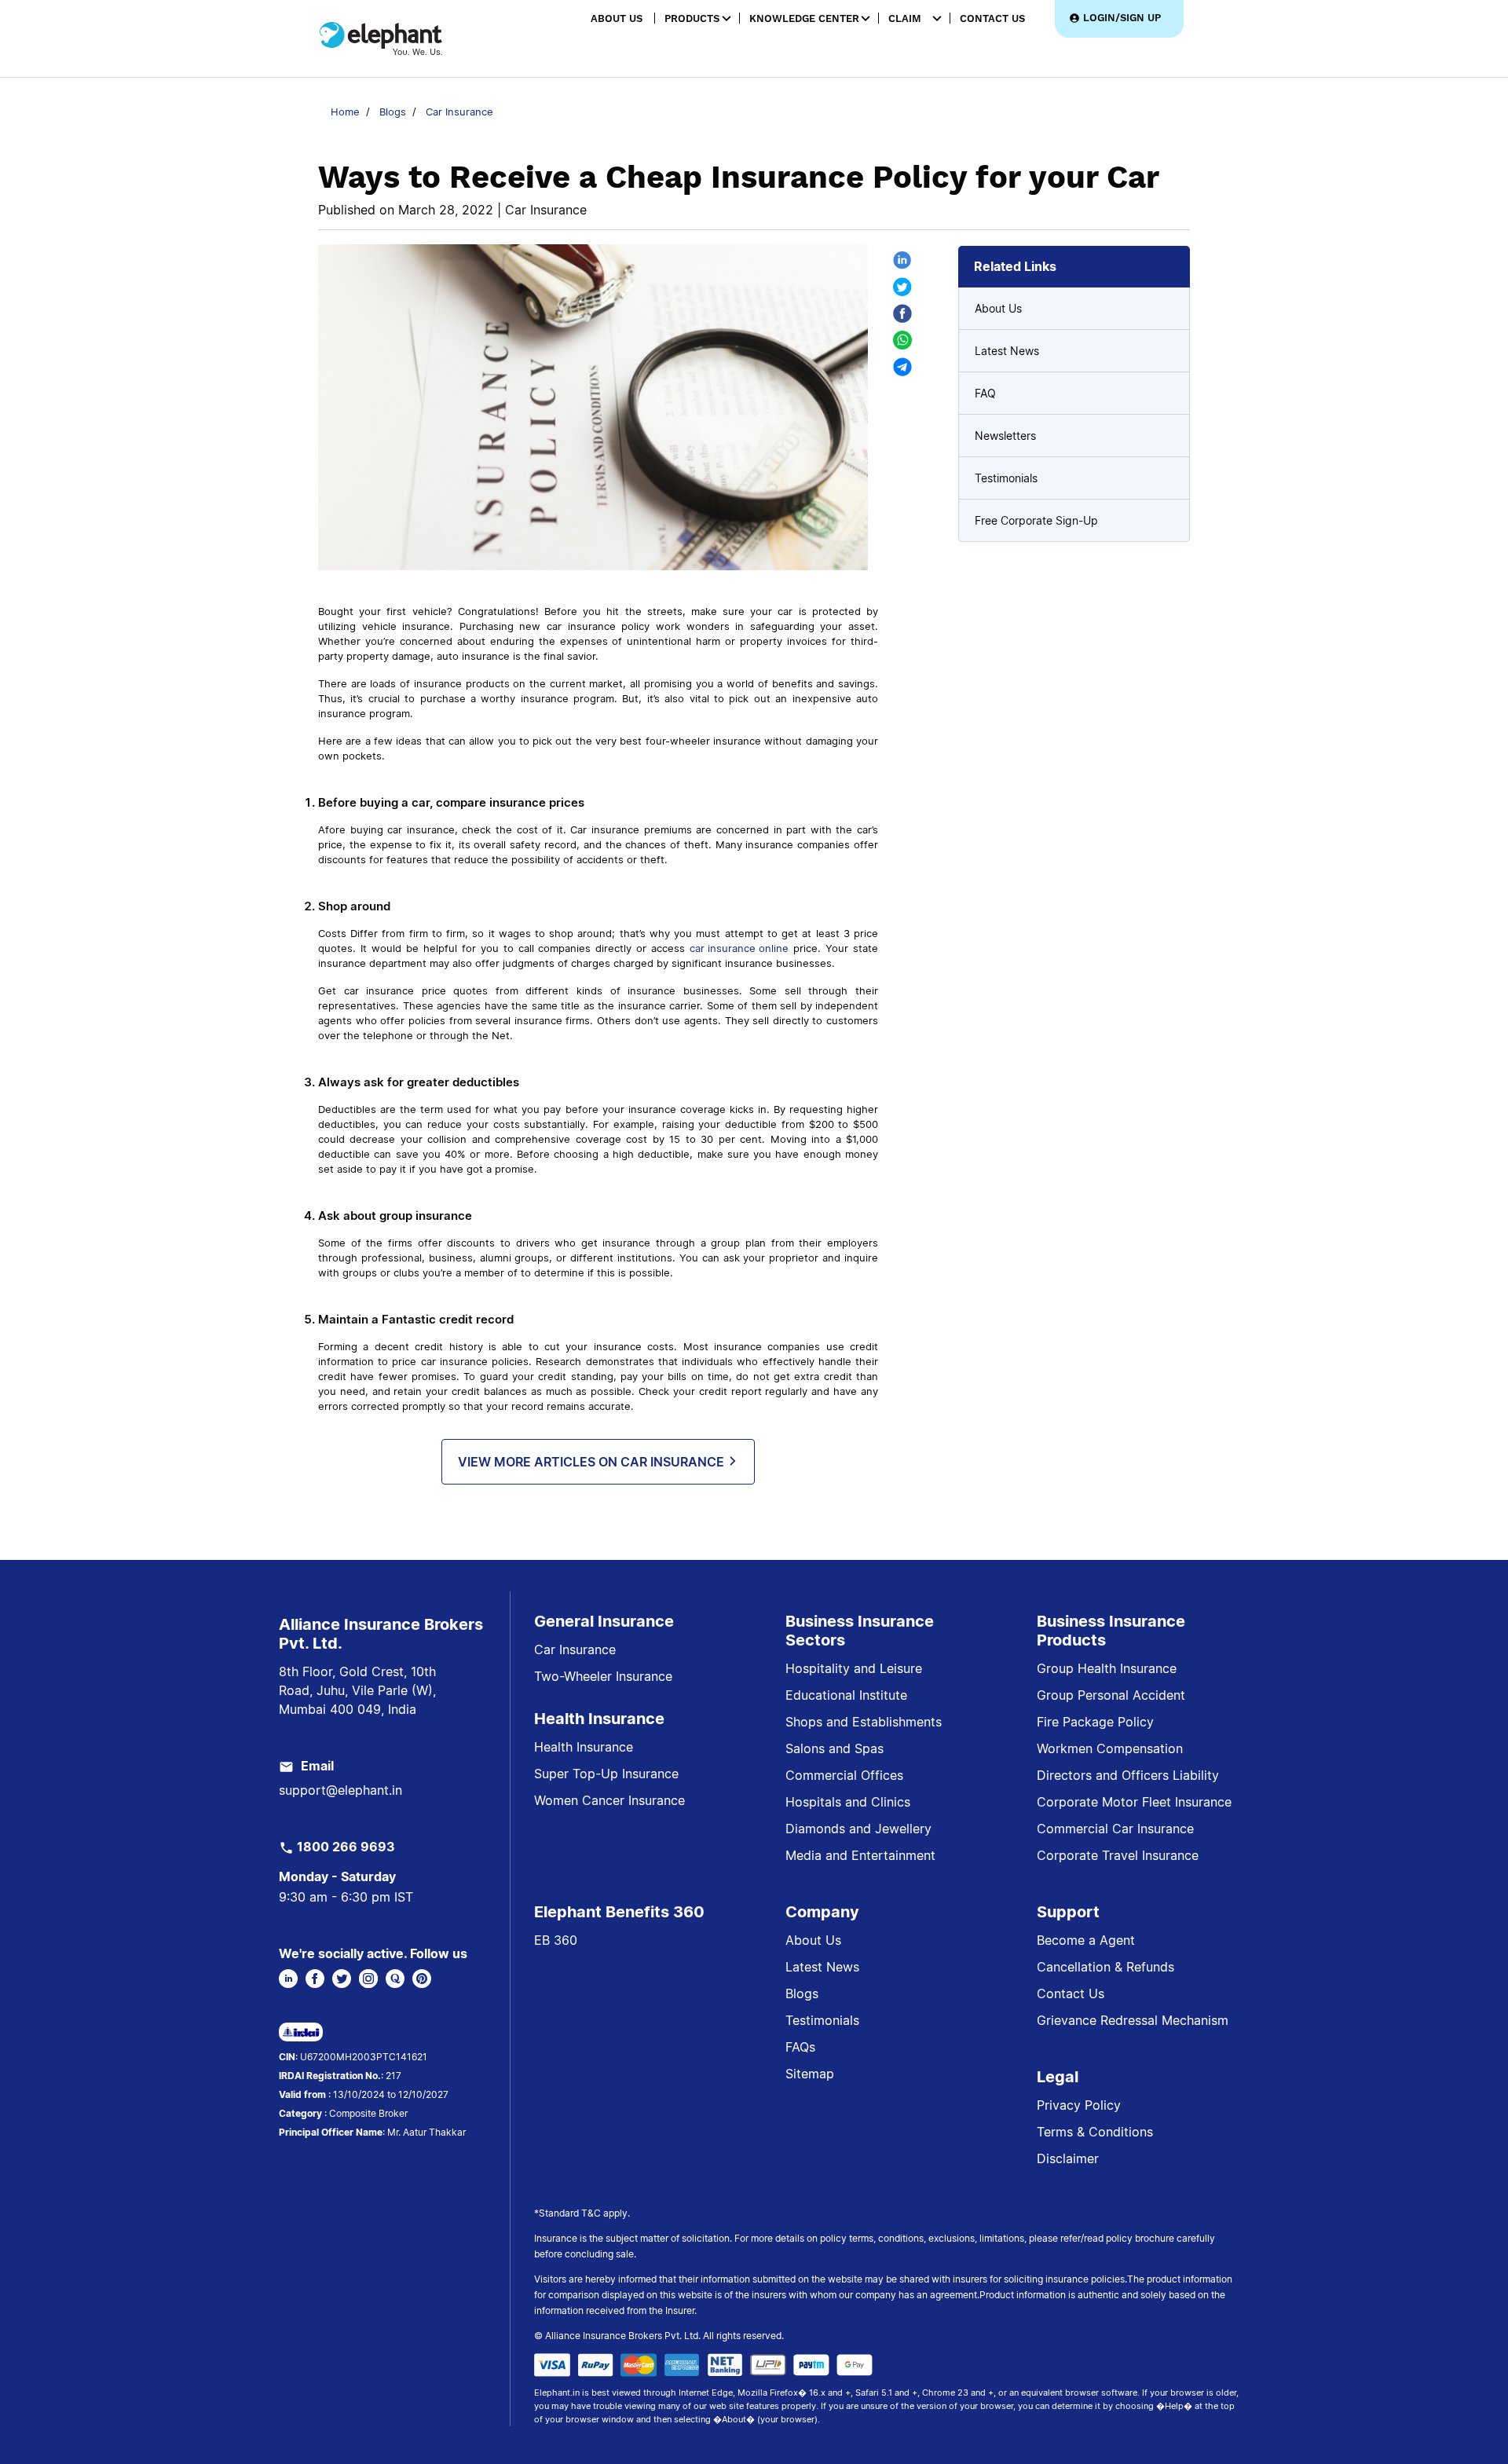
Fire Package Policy (1095, 1722)
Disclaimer (1068, 2158)
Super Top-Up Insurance (606, 1774)
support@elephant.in (340, 1790)
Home (345, 112)
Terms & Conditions (1095, 2132)
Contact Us (1071, 1994)
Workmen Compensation (1110, 1748)
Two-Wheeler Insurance (603, 1676)
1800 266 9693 (346, 1847)
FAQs (800, 2047)
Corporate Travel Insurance (1118, 1855)
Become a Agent (1086, 1940)
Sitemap (810, 2074)
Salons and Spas (835, 1748)
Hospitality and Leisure (854, 1668)
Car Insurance (459, 112)
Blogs (393, 112)
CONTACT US (992, 18)
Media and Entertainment (860, 1855)
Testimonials (1006, 478)
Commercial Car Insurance (1115, 1829)
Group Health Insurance (1107, 1668)
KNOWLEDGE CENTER (804, 18)
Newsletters (1005, 436)
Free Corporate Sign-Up (1036, 520)
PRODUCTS (692, 18)
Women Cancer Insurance (609, 1800)
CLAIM (905, 18)
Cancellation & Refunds (1105, 1967)
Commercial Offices (844, 1775)
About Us (998, 308)
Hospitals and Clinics (848, 1802)
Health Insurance (584, 1747)
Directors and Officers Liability (1128, 1775)
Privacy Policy (1079, 2105)
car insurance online (739, 948)
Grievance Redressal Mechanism (1133, 2020)
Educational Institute (846, 1695)
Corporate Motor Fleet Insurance (1134, 1802)
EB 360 (556, 1940)
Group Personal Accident (1111, 1695)
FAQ (985, 393)
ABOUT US (617, 18)
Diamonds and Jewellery (858, 1829)
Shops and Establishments (864, 1722)
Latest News (1007, 351)
